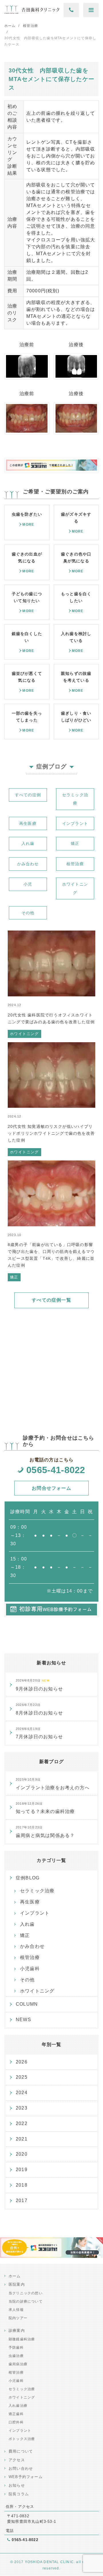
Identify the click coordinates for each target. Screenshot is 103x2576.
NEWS (23, 2020)
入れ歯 (28, 843)
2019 (22, 2170)
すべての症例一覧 (51, 1300)
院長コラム (19, 2494)
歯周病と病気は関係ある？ (45, 1832)
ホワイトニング (75, 888)
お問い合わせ (21, 2468)
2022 (22, 2123)
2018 (22, 2185)
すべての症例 (28, 795)
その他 (28, 913)
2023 (22, 2108)
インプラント (75, 823)
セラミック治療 (75, 799)
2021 (22, 2139)
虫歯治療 (16, 2356)
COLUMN (27, 2004)
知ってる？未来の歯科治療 (45, 1808)
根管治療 (75, 864)
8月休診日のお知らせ (39, 1709)
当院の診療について (26, 2301)
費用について (21, 2451)
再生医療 (28, 823)
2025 (22, 2077)
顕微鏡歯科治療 (22, 2339)
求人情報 (16, 2310)
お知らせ (17, 2485)
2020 (22, 2154)
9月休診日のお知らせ (39, 1685)
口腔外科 (16, 2422)
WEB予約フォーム (26, 2477)
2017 (22, 2200)
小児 (28, 884)
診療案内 (17, 2330)
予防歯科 (16, 2348)
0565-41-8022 (56, 1470)
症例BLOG (28, 1878)
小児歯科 (30, 1969)
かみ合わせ (28, 864)
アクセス (17, 2460)
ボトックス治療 (22, 2439)
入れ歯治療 (18, 2406)
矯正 (75, 843)
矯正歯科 (16, 2414)
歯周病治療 (18, 2364)
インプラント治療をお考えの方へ (53, 1784)
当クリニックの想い (26, 2293)
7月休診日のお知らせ (39, 1733)
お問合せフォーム (51, 1488)
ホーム (15, 2276)
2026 (22, 2062)
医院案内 (17, 2284)
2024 (22, 2093)
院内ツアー (18, 2318)
